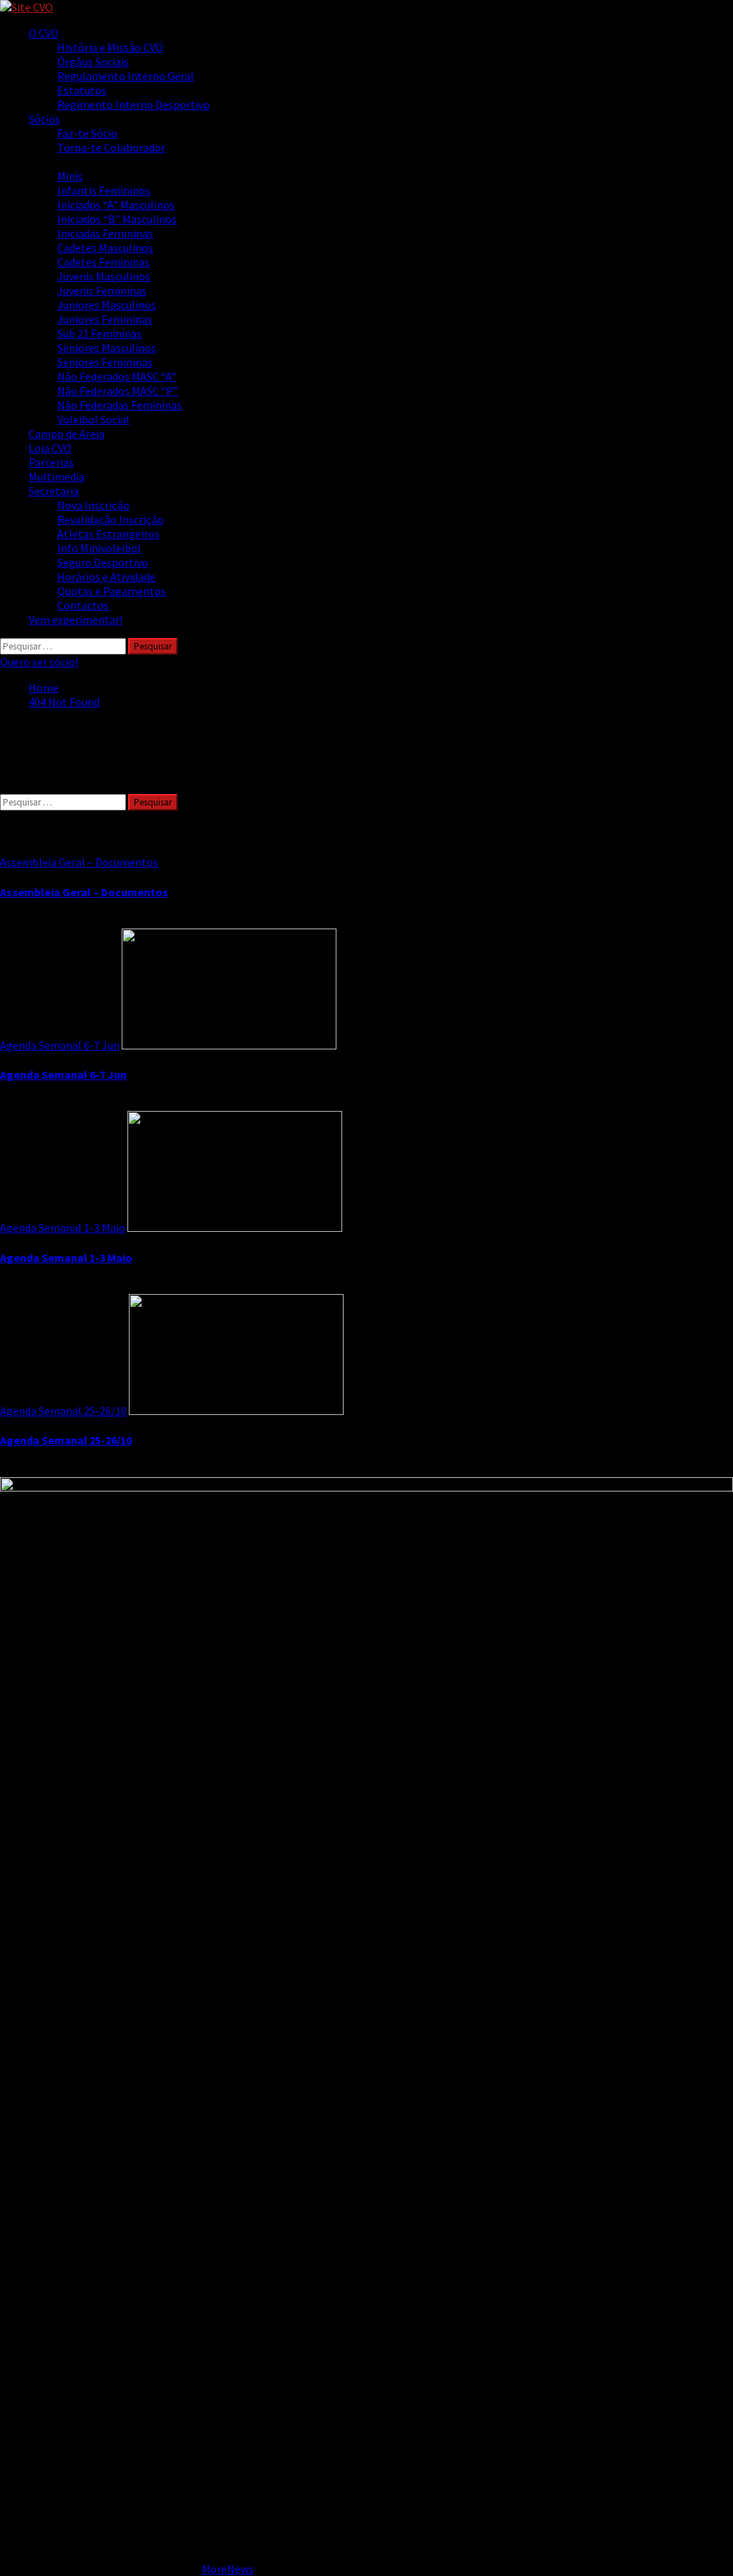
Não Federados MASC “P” (118, 391)
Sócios (44, 119)
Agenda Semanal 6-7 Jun (60, 1045)
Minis (70, 176)
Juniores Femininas (105, 319)
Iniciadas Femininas (105, 233)
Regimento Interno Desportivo (134, 104)
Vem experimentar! (76, 619)
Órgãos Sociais (93, 62)
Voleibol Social (93, 419)
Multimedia (57, 476)
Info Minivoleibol (99, 548)
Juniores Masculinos (107, 305)
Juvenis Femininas (102, 290)
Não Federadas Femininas (120, 405)
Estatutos (82, 90)
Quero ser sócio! (39, 662)
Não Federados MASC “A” (117, 376)
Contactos (83, 605)
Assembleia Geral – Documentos (79, 862)
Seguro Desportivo (103, 562)
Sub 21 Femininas (99, 333)
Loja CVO (50, 448)
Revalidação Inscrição (111, 519)
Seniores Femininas (105, 362)
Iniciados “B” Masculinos (117, 219)
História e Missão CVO (110, 47)
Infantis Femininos (104, 190)
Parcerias (51, 462)
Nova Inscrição (93, 505)
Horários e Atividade (106, 577)
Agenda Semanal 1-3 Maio (63, 1228)
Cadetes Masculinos (105, 248)
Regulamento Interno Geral (126, 76)
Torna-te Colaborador (111, 147)
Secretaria (54, 491)
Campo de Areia (67, 434)
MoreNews (228, 2569)
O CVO (44, 33)
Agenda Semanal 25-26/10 (63, 1411)
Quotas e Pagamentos (112, 591)
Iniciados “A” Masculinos (116, 205)
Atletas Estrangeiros (108, 534)
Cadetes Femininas (103, 262)
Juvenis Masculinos (104, 276)
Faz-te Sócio (87, 133)
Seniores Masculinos (107, 348)
